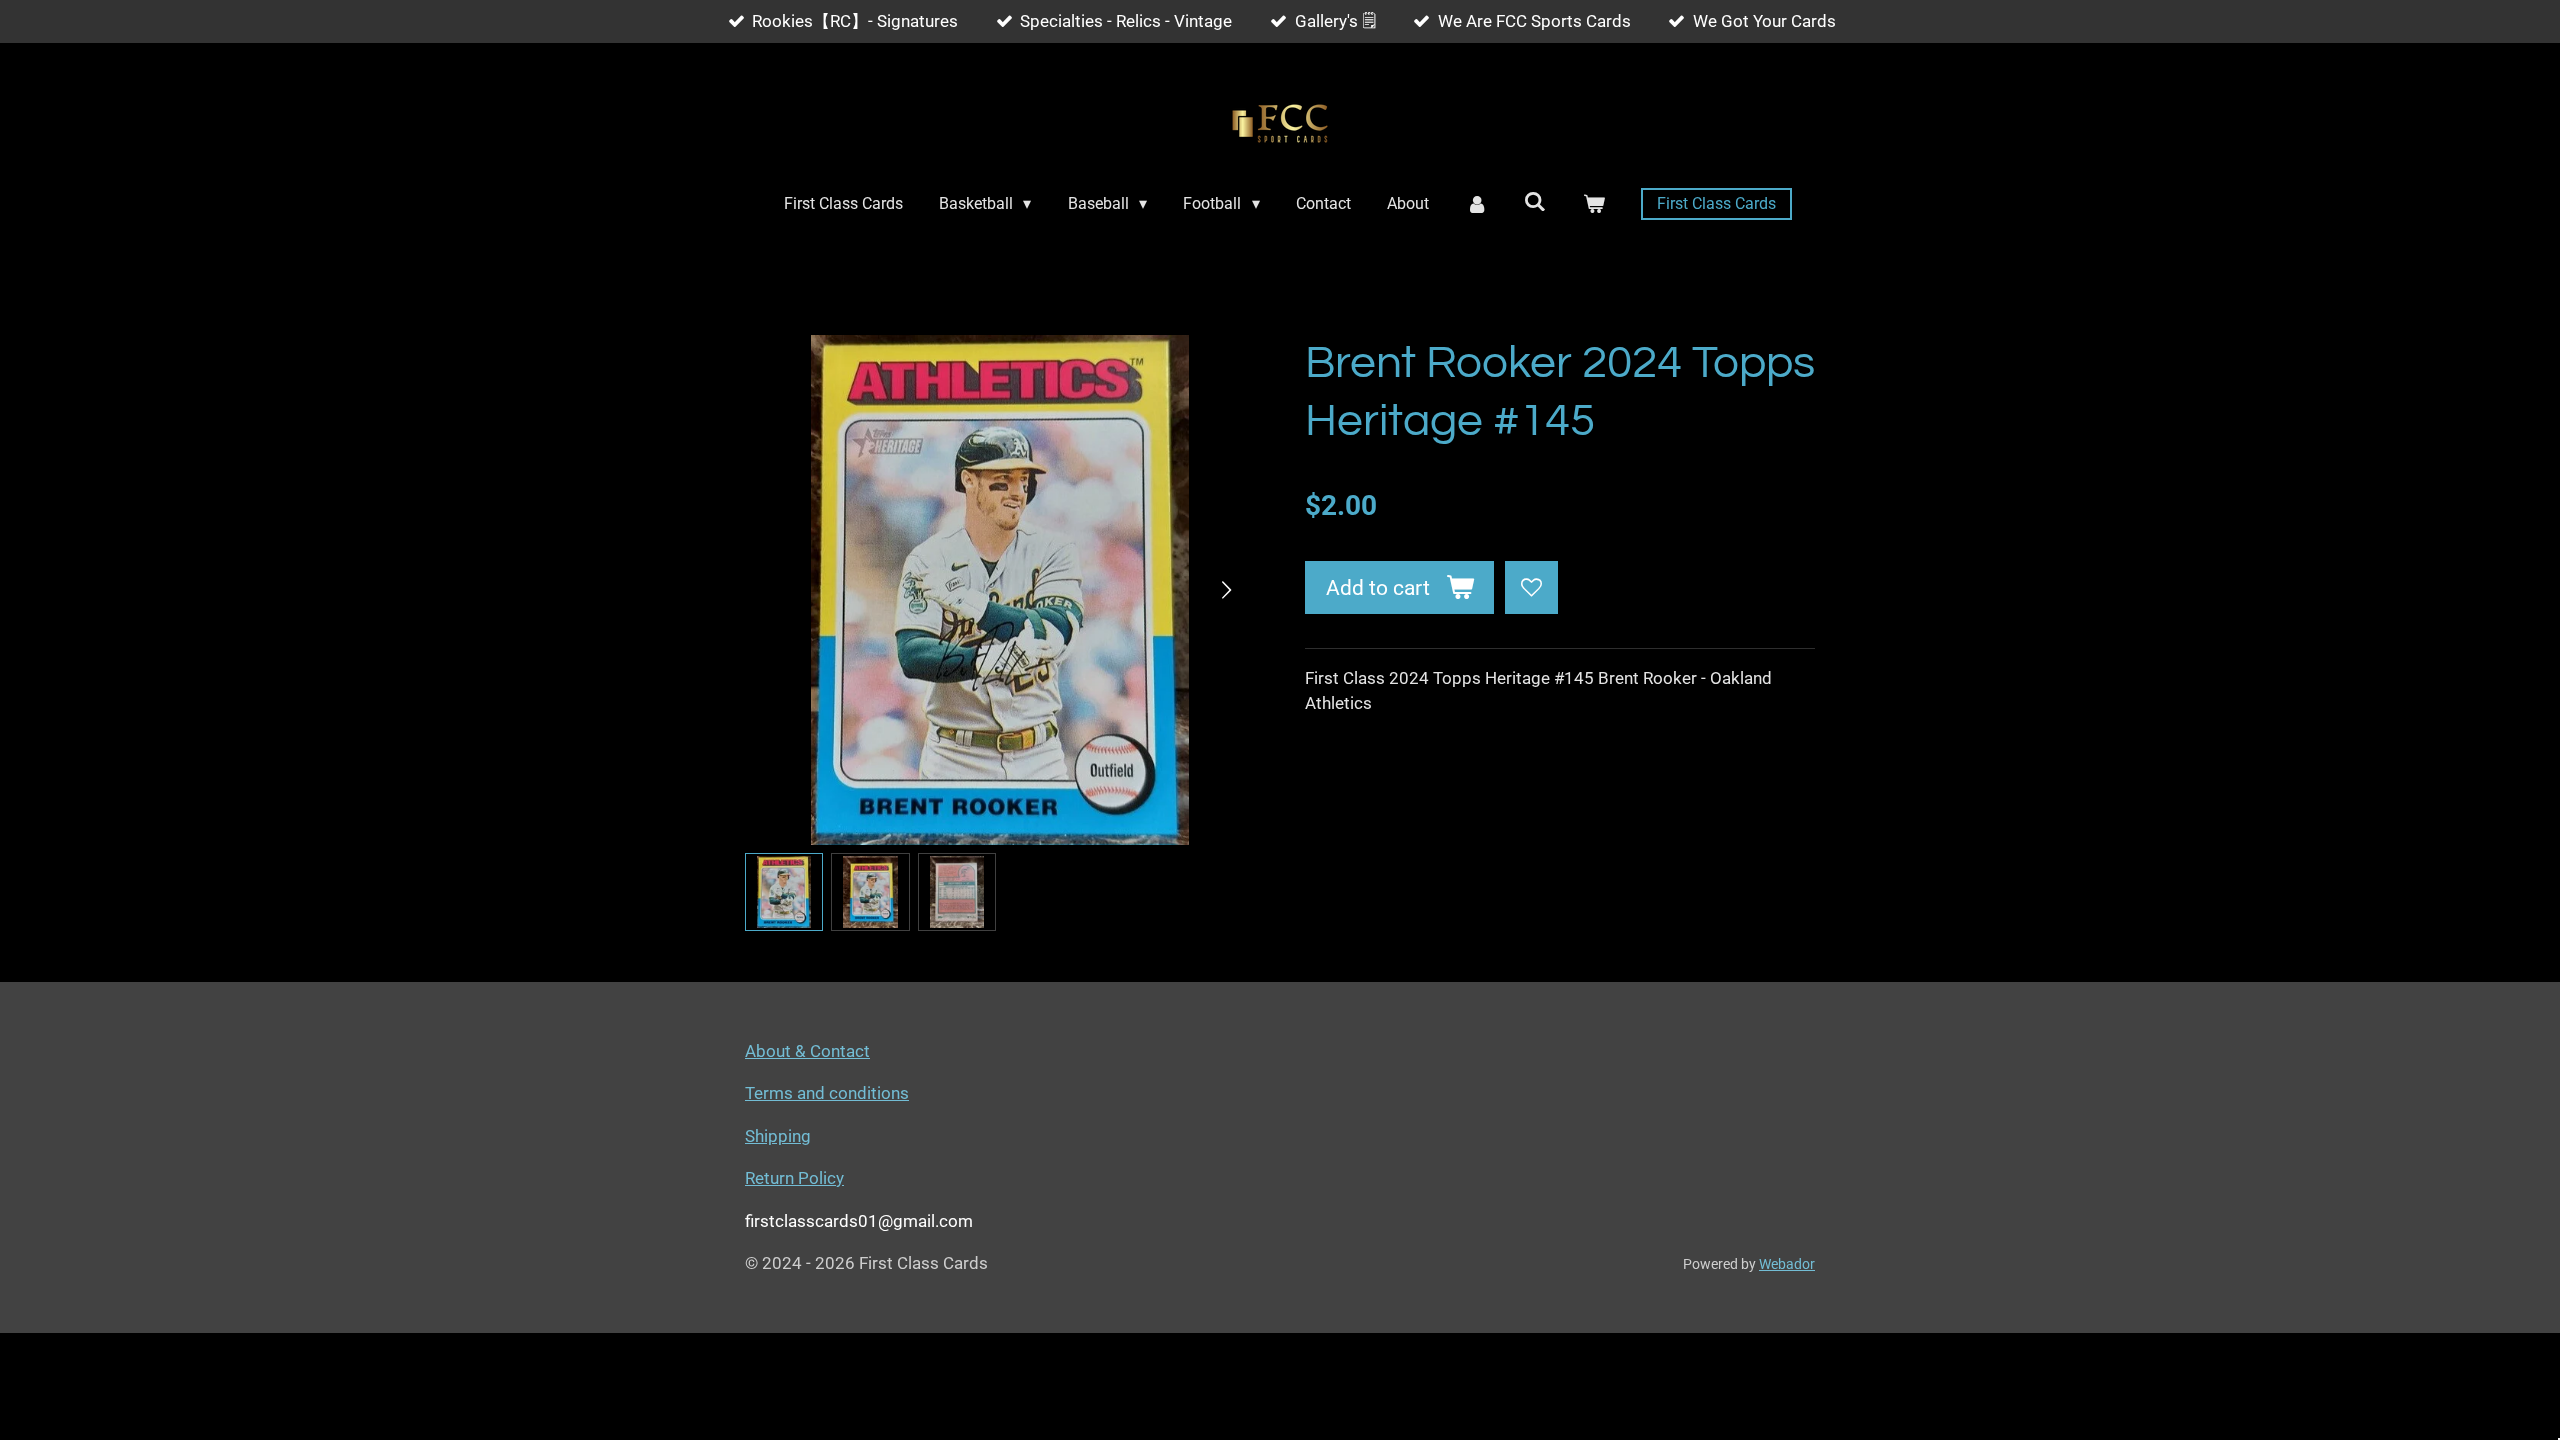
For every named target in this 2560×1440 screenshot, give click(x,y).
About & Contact (807, 1051)
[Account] (1476, 204)
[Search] (1535, 201)
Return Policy (794, 1178)
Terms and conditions (827, 1093)
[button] (784, 892)
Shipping (778, 1136)
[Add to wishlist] (1531, 587)
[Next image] (1225, 590)
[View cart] (1594, 204)
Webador (1787, 1264)
